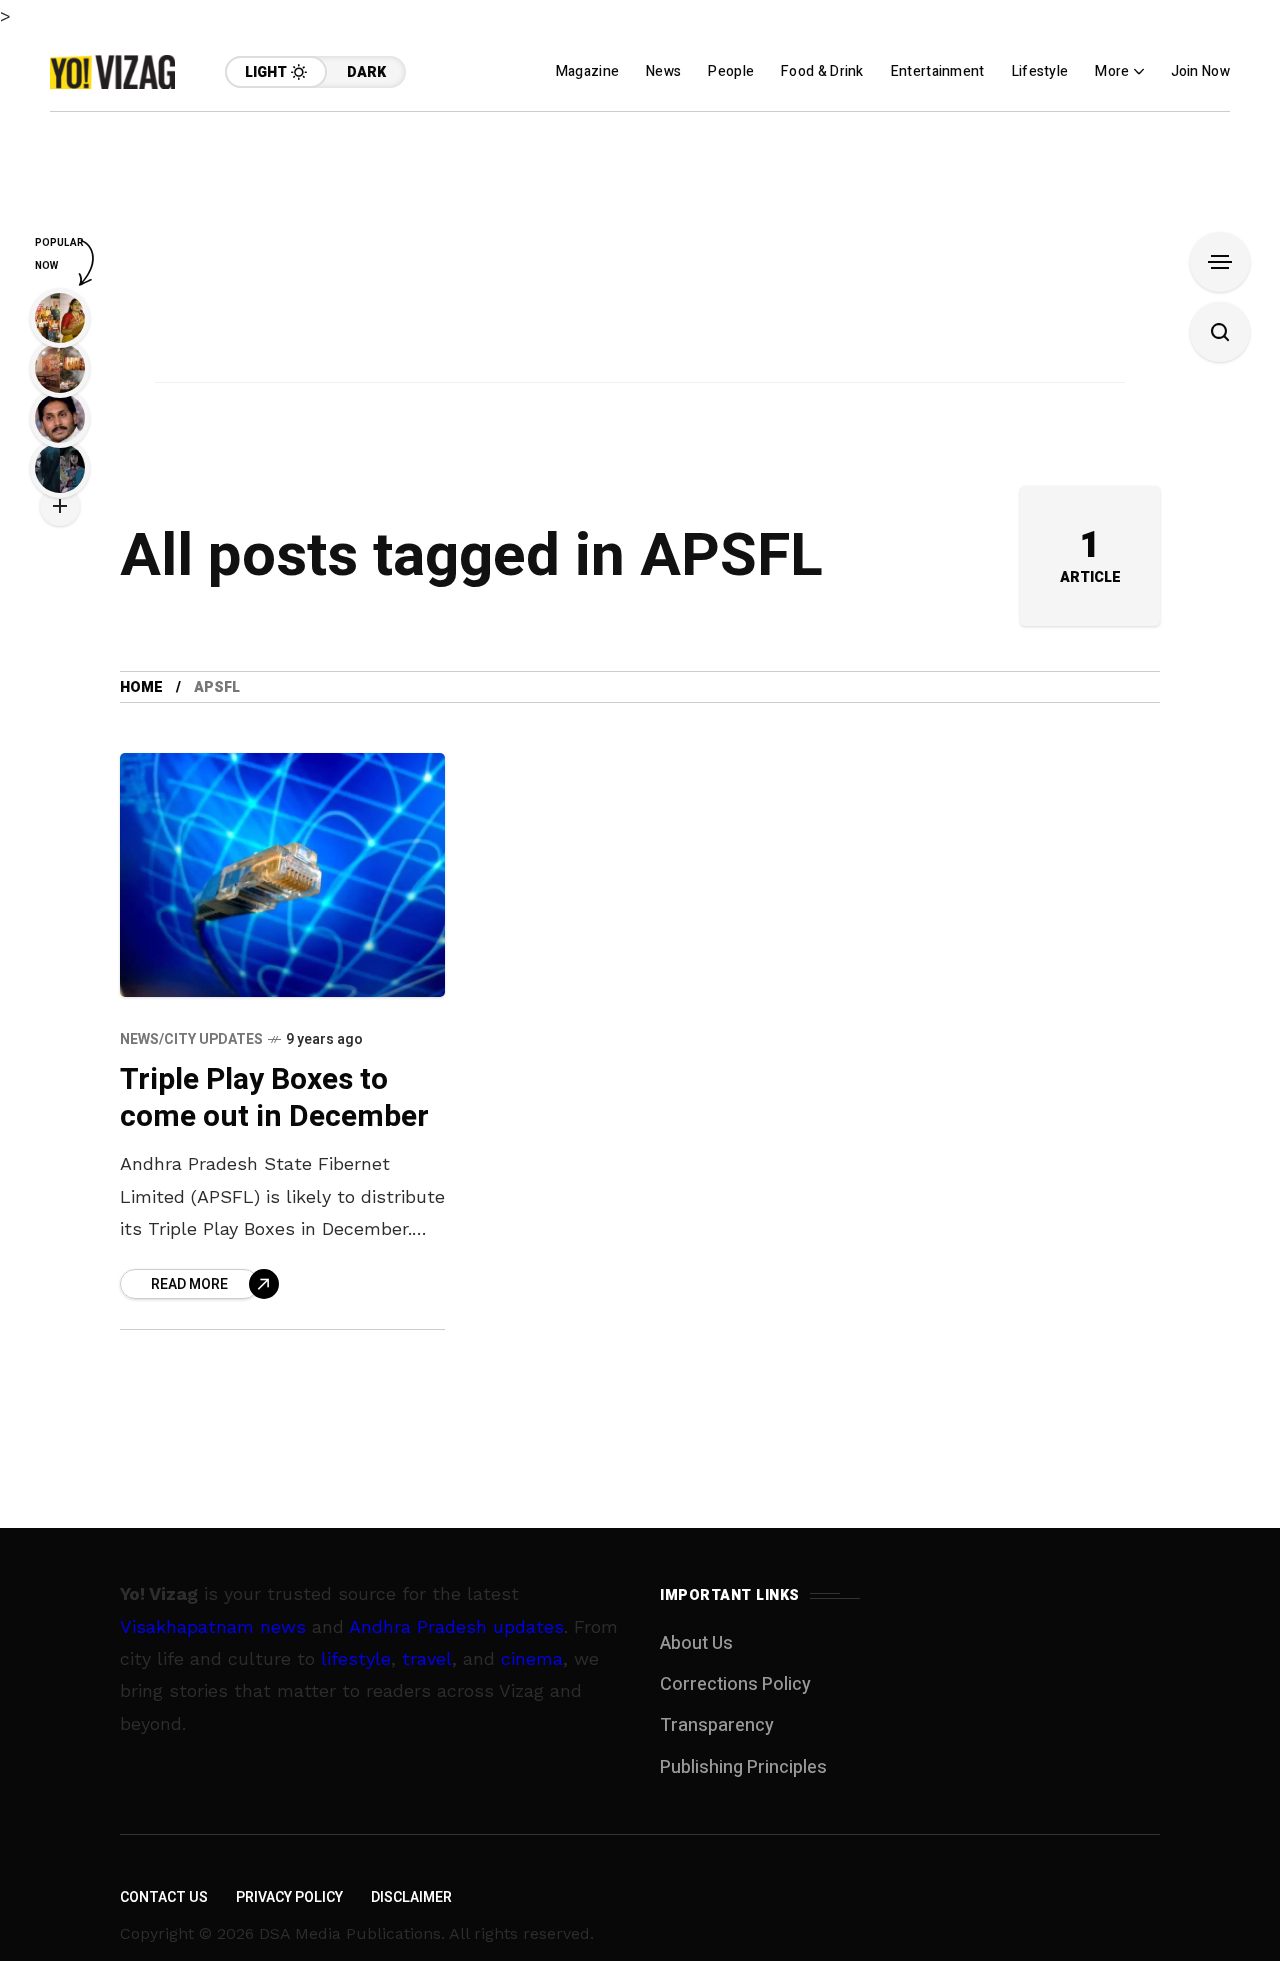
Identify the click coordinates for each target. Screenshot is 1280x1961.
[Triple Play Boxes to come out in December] (282, 875)
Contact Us (164, 1897)
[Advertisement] (640, 252)
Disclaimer (411, 1897)
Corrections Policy (735, 1684)
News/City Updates (191, 1039)
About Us (696, 1643)
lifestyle (356, 1658)
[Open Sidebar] (1220, 262)
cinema (532, 1658)
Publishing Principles (743, 1767)
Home (141, 687)
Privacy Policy (289, 1897)
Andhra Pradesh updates (456, 1626)
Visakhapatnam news (213, 1626)
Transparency (717, 1725)
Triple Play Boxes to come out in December (274, 1098)
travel (427, 1658)
